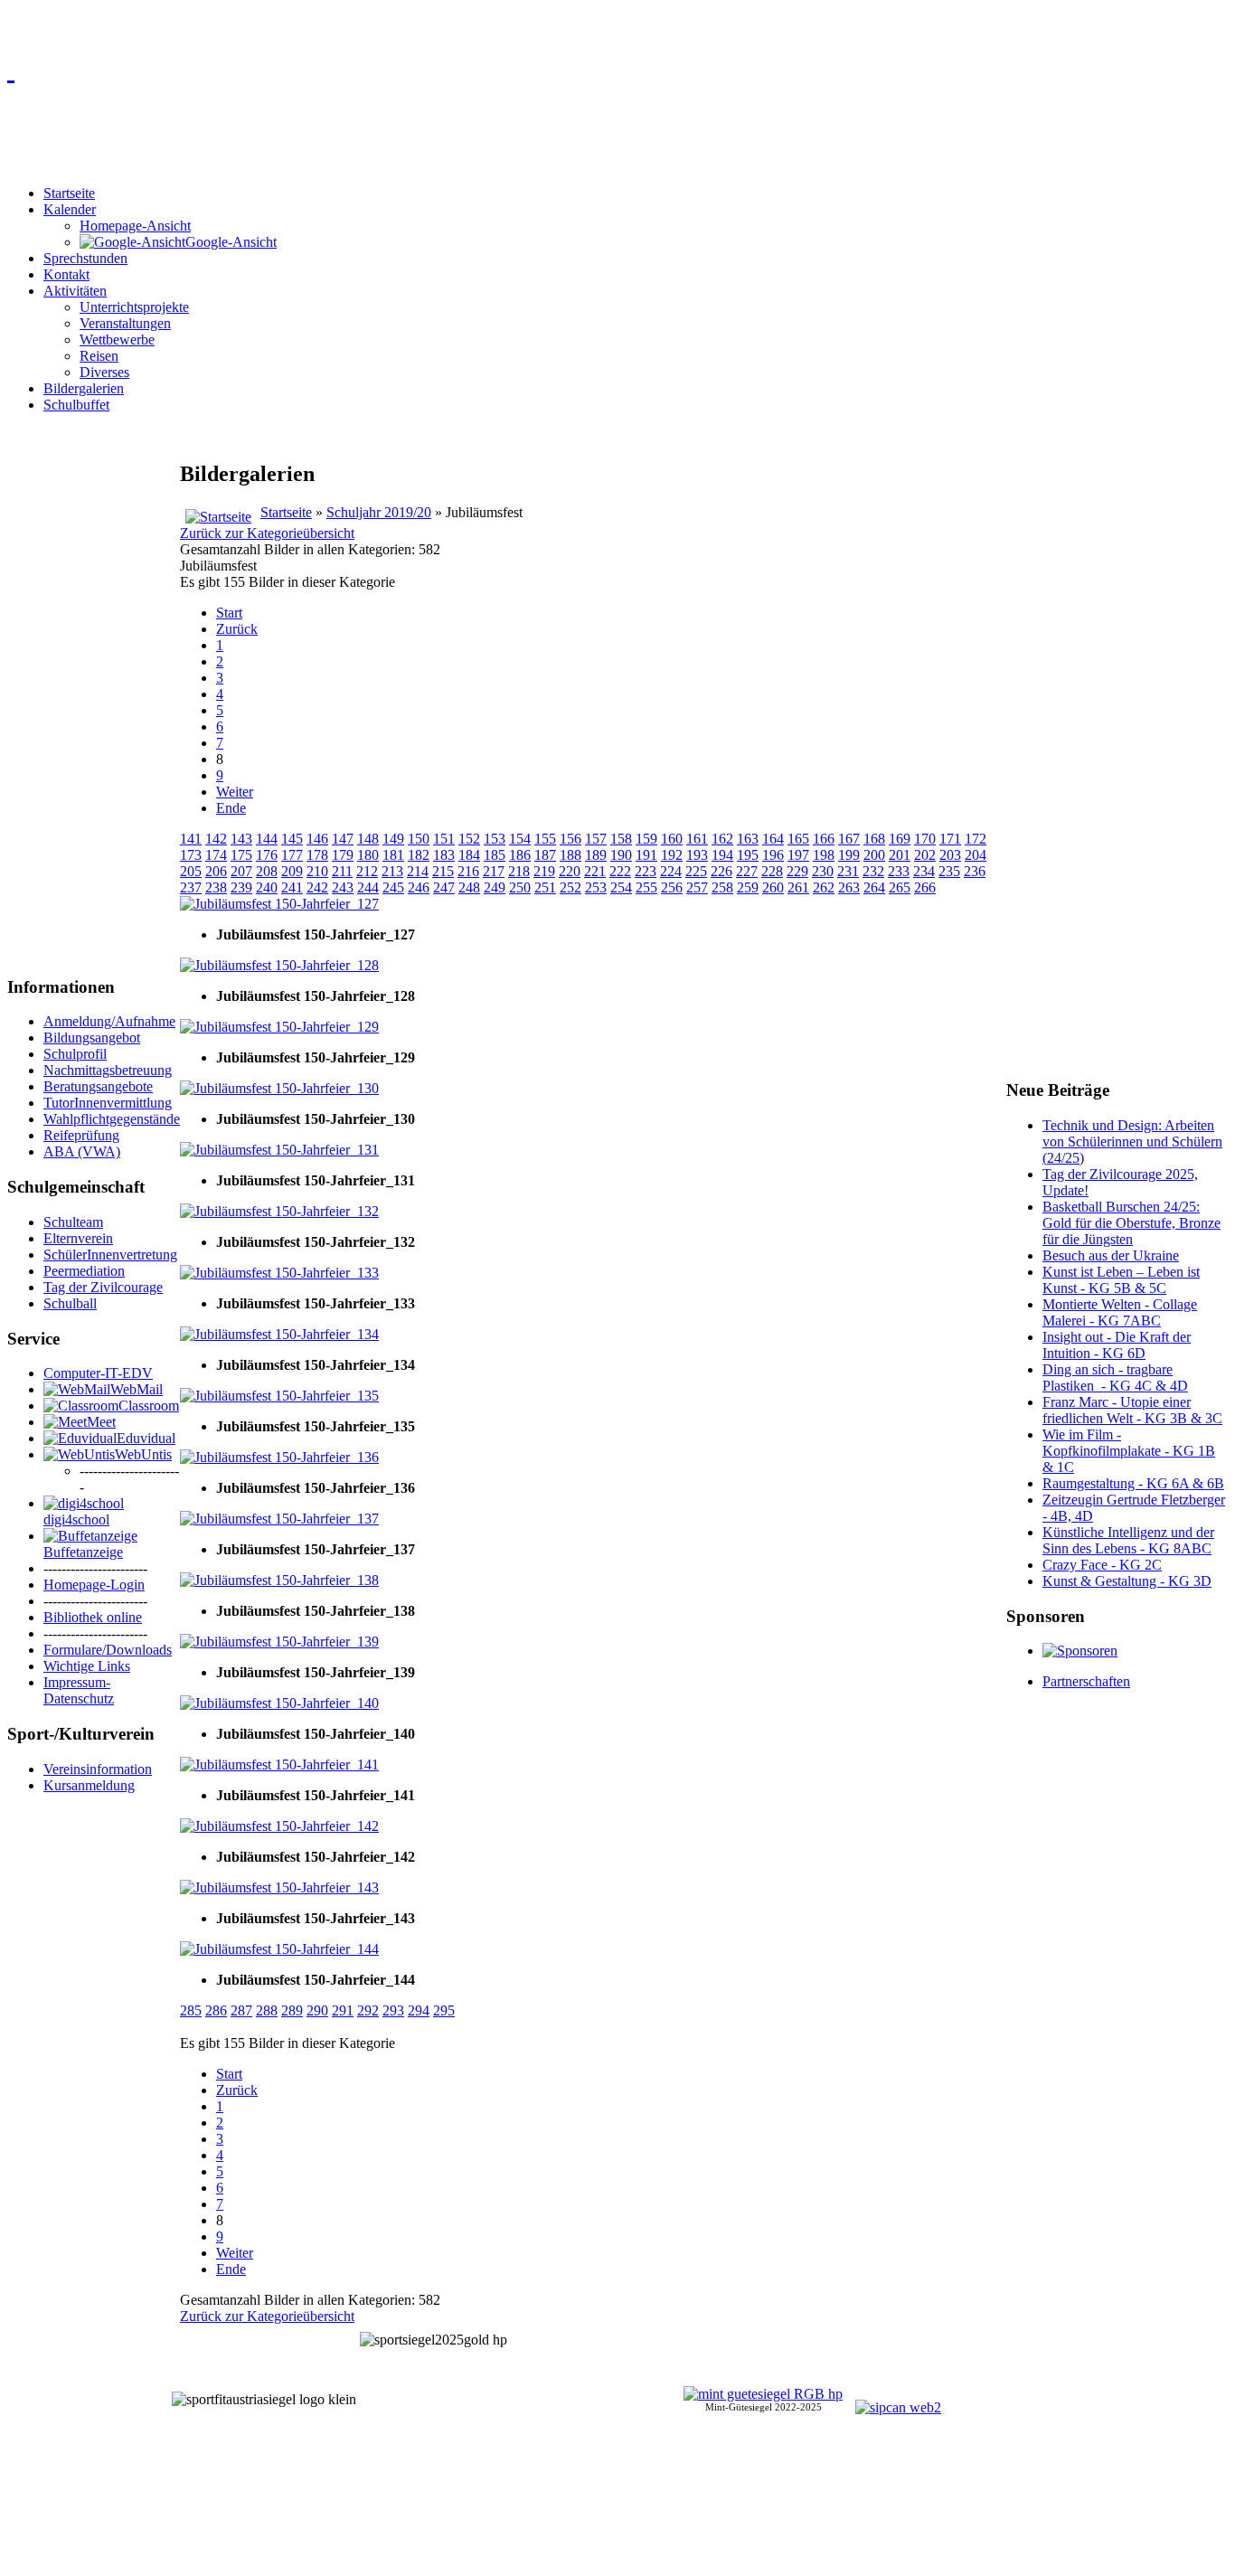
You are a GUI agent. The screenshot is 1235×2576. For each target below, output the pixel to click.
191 (646, 855)
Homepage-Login (94, 1585)
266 (925, 887)
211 (342, 871)
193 (697, 855)
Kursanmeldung (89, 1785)
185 (495, 855)
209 (292, 871)
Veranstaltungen (125, 323)
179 (343, 855)
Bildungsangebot (92, 1038)
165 (798, 839)
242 (317, 887)
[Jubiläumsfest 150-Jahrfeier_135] (279, 1396)
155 (545, 839)
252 (570, 887)
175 (241, 855)
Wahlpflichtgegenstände (112, 1119)
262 (824, 887)
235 (949, 871)
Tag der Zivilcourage (103, 1287)
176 (267, 855)
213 (392, 871)
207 (241, 871)
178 (317, 855)
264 (874, 887)
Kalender (70, 209)
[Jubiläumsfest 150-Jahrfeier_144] (279, 1949)
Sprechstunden (85, 258)
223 (646, 871)
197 (798, 855)
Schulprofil (75, 1054)
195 (748, 855)
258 (722, 887)
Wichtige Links (87, 1666)
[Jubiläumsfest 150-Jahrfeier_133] (279, 1273)
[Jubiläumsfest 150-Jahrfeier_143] (279, 1887)
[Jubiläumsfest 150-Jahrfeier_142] (279, 1826)
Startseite (69, 193)
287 (241, 2010)
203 (950, 855)
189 (596, 855)
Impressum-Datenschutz (79, 1690)
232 (873, 871)
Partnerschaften (1086, 1681)
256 (672, 887)
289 (292, 2010)
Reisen (99, 356)
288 (267, 2010)
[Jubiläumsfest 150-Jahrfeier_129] (279, 1027)
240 (267, 887)
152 (469, 839)
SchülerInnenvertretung (110, 1255)
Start (229, 613)
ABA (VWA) (82, 1151)
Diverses (104, 372)
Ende (231, 808)
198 (824, 855)
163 (748, 839)
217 (494, 871)
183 (444, 855)
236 (975, 871)
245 (393, 887)
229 (797, 871)
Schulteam (73, 1222)
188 (570, 855)
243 (343, 887)
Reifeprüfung (81, 1135)
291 (343, 2010)
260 (773, 887)
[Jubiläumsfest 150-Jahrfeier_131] (279, 1150)
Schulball (70, 1303)
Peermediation (84, 1271)
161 (697, 839)
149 (393, 839)
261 (798, 887)
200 (874, 855)
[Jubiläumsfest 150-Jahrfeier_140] (279, 1703)
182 (419, 855)
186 (520, 855)
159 (646, 839)
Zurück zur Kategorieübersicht (267, 533)
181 (393, 855)
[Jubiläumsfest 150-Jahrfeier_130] (279, 1088)
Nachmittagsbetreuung (108, 1070)
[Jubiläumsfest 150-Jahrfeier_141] (279, 1765)
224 (671, 871)
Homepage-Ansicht (135, 226)
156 (570, 839)
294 (419, 2010)
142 (216, 839)
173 (191, 855)
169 (900, 839)
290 (317, 2010)
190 (621, 855)
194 (722, 855)
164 (773, 839)
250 (520, 887)
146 (317, 839)
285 (191, 2010)
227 (747, 871)
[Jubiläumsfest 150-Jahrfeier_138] (279, 1580)
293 (393, 2010)
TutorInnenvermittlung (108, 1103)
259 (748, 887)
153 (495, 839)
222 (620, 871)
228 (772, 871)
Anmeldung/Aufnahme (109, 1021)
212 (367, 871)
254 (621, 887)
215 (443, 871)
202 (925, 855)
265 (900, 887)
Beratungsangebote (98, 1086)
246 (419, 887)
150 (419, 839)
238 (216, 887)
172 (976, 839)
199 (849, 855)
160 (672, 839)
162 (722, 839)
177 (292, 855)
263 (849, 887)
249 (495, 887)
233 (899, 871)
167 (849, 839)
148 (368, 839)
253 (596, 887)
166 (824, 839)
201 (900, 855)
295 (444, 2010)
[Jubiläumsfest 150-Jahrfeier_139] (279, 1642)
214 (418, 871)
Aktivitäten (75, 291)
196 (773, 855)
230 (823, 871)
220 (570, 871)
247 (444, 887)
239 (241, 887)
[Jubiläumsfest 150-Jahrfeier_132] (279, 1211)
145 (292, 839)
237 (191, 887)
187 (545, 855)
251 (545, 887)
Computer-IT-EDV (98, 1373)
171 (950, 839)
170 (925, 839)
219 (544, 871)
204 (976, 855)
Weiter (235, 792)
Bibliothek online (93, 1617)
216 (468, 871)
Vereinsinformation (98, 1769)
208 (267, 871)
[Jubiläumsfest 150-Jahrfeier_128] (279, 965)
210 (317, 871)
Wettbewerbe (117, 340)
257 (697, 887)
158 (621, 839)
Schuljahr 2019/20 (379, 512)
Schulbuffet (76, 405)
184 (469, 855)
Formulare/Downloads (108, 1650)
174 (216, 855)
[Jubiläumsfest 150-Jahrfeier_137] (279, 1519)
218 (519, 871)
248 (469, 887)
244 (368, 887)
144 (267, 839)
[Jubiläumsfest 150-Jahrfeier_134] (279, 1334)
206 (216, 871)
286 (216, 2010)
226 (721, 871)
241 (292, 887)
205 (191, 871)
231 (848, 871)
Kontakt (66, 274)
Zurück (237, 629)
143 (241, 839)
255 (646, 887)
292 (368, 2010)
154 (520, 839)
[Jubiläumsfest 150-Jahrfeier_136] (279, 1457)
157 (596, 839)
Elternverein (78, 1238)
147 (343, 839)
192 (672, 855)
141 (191, 839)
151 (444, 839)
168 (874, 839)
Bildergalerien (84, 388)
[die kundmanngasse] (617, 69)
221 (595, 871)
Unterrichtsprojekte (134, 307)
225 (696, 871)
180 (368, 855)
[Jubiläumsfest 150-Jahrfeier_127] (279, 904)
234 (924, 871)
